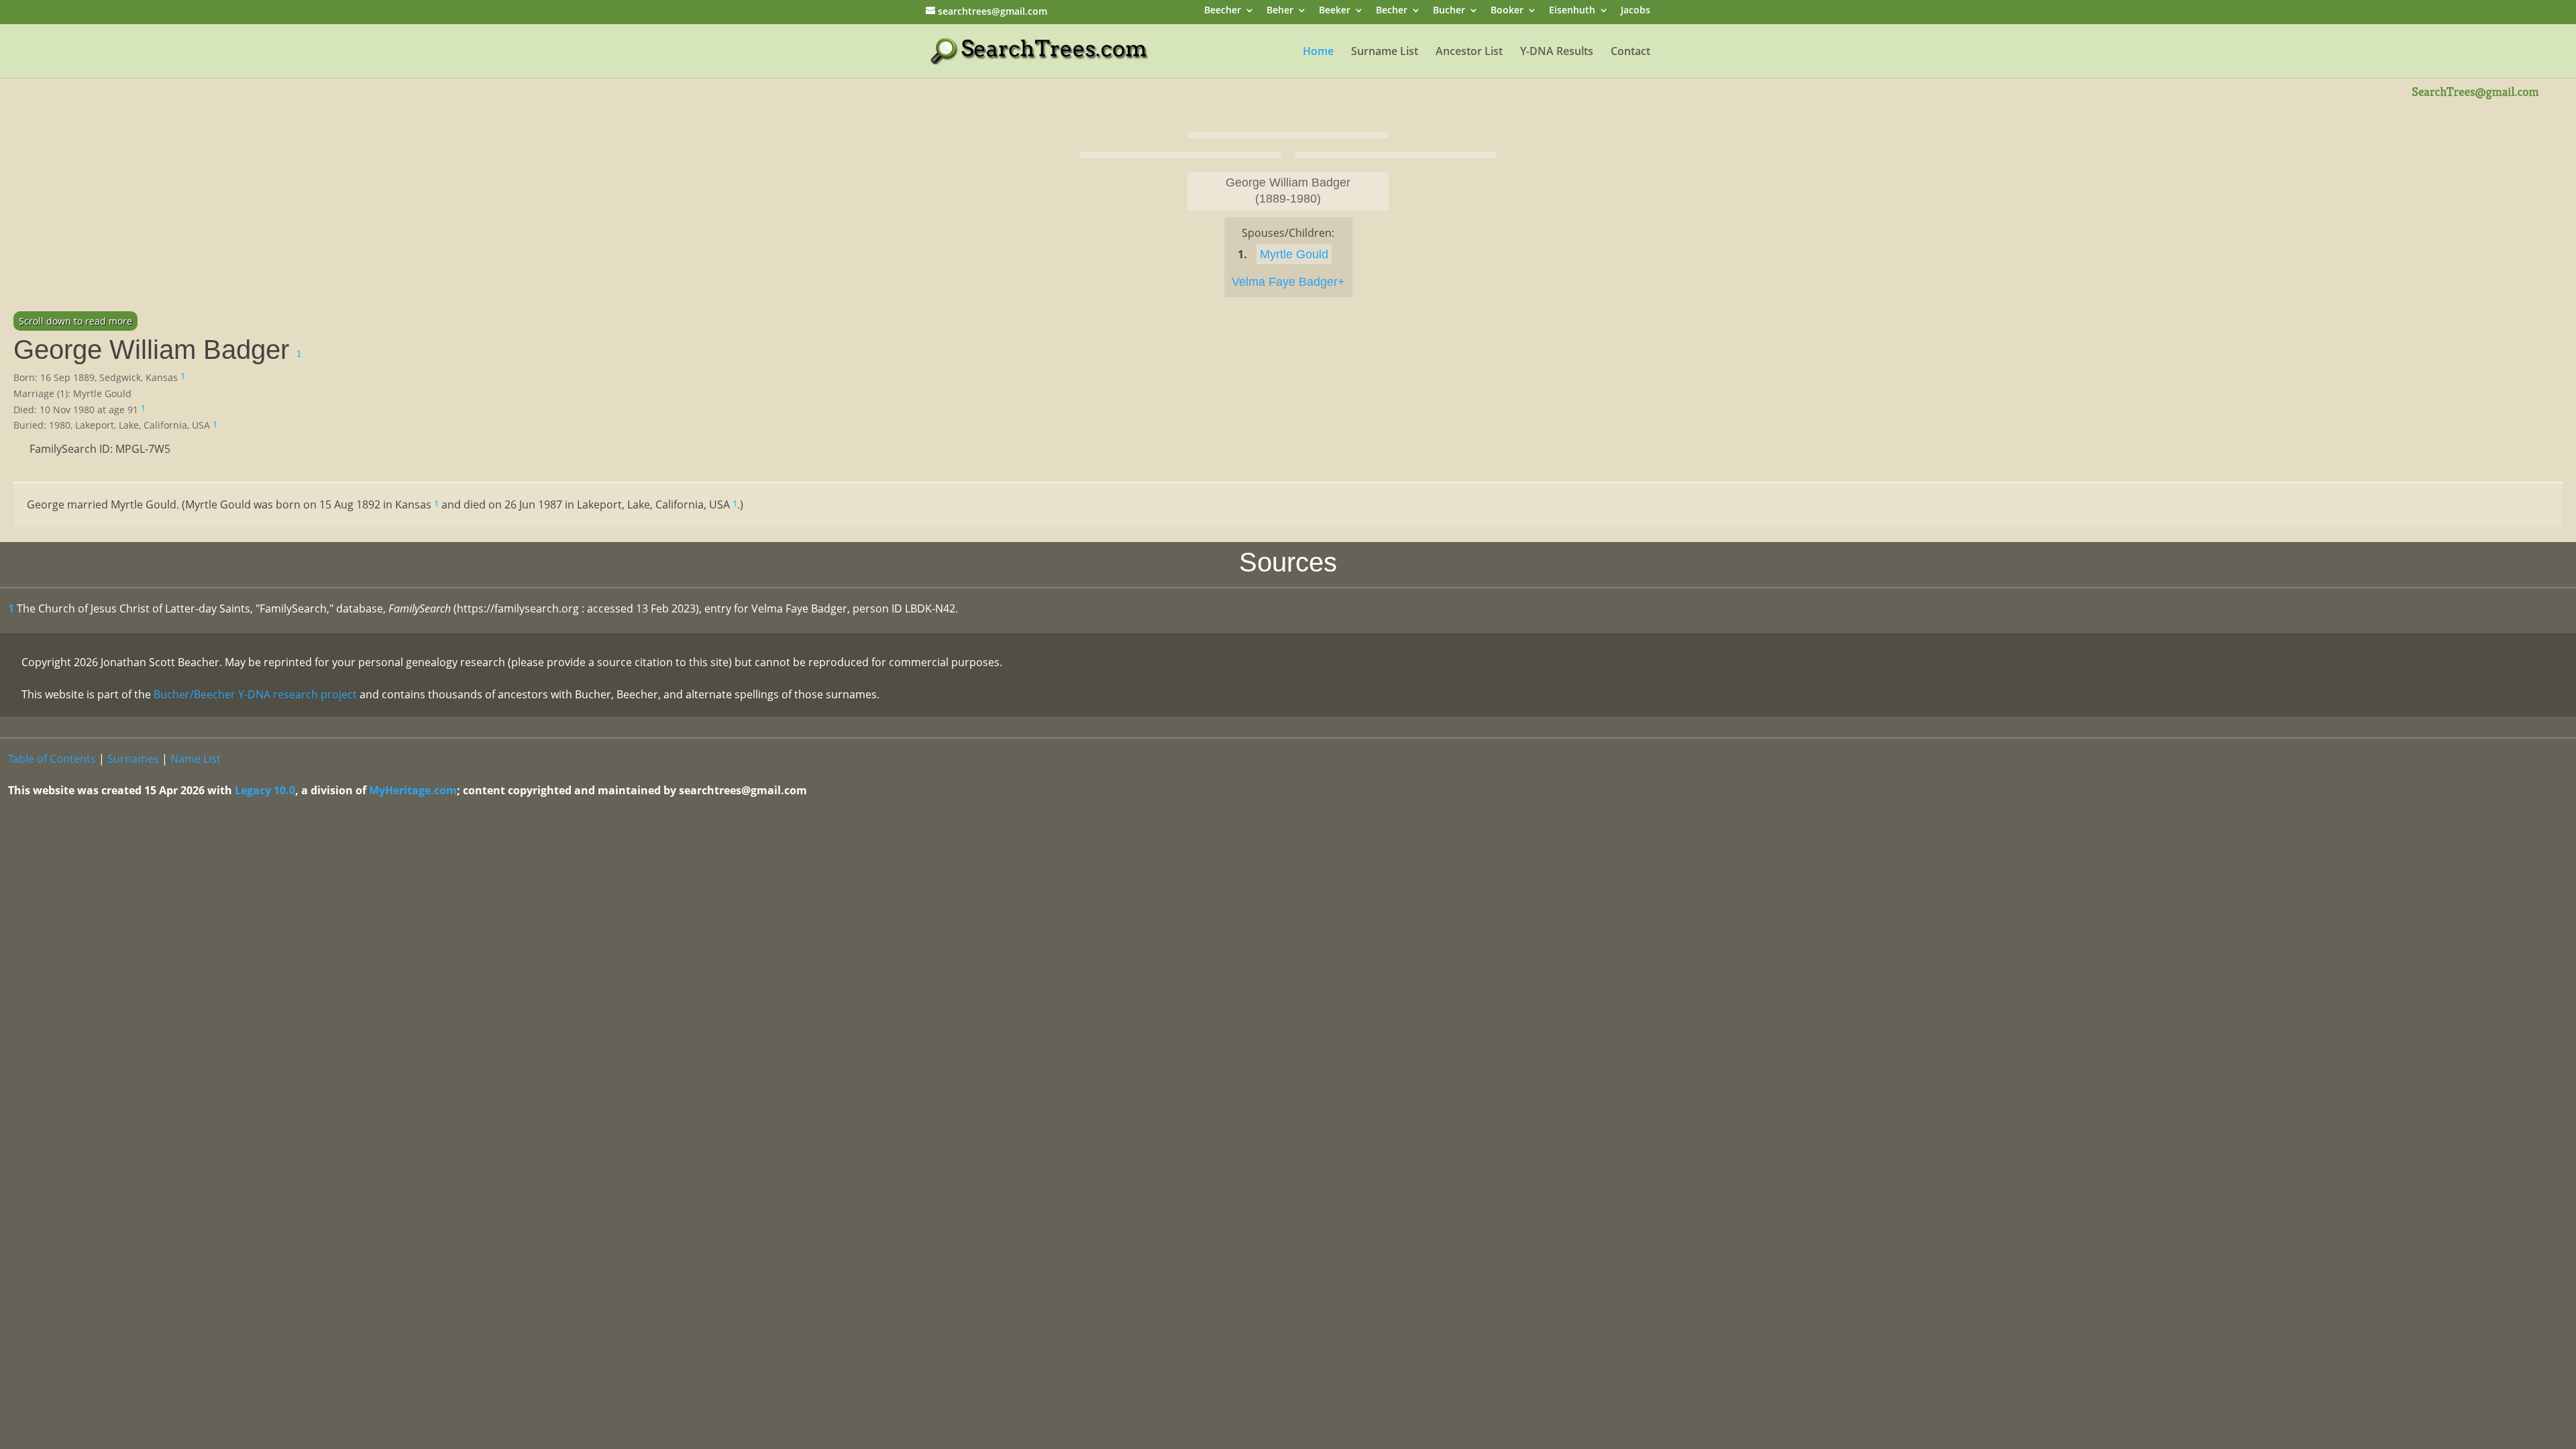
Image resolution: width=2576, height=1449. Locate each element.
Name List (196, 759)
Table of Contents (52, 759)
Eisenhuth (1572, 11)
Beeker (1335, 11)
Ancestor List (1469, 52)
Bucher (1449, 11)
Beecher (1223, 11)
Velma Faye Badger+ (1288, 282)
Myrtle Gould (1294, 254)
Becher (1392, 11)
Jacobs (1635, 11)
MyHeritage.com (413, 790)
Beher (1280, 11)
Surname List (1385, 52)
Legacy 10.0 (265, 790)
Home (1318, 52)
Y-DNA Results (1557, 52)
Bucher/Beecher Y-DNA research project (255, 694)
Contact (1630, 52)
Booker (1507, 11)
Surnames (133, 759)
